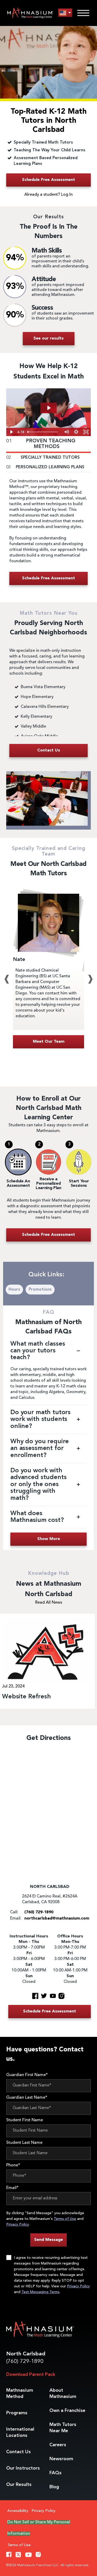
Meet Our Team (49, 1042)
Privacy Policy (17, 2225)
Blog (54, 2487)
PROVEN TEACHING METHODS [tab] (41, 444)
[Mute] (66, 432)
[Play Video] (11, 432)
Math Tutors (63, 2428)
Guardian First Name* (27, 2075)
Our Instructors (23, 2468)
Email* (12, 2188)
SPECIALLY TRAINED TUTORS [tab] (43, 458)
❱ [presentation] (90, 979)
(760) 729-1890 (25, 2361)
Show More (49, 1539)
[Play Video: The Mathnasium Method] (49, 408)
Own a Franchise (67, 2411)
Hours (14, 1290)
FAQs (55, 2473)
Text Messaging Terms (40, 2292)
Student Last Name (24, 2143)
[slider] (43, 432)
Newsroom (61, 2459)
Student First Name (25, 2120)
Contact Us (18, 2452)
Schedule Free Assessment (48, 180)
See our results (48, 338)
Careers (58, 2445)
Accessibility (18, 2511)
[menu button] (65, 13)
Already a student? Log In (48, 195)
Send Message (48, 2240)
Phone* (13, 2165)
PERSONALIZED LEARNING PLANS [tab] (45, 467)
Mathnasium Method (20, 2394)
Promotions (40, 1290)
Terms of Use (65, 2219)
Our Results (19, 2485)
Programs (17, 2413)
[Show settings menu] (76, 432)
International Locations (20, 2432)
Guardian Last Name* (27, 2098)
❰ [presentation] (7, 979)
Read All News (49, 1603)
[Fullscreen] (86, 432)
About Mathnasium (63, 2394)
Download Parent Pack (31, 2375)
